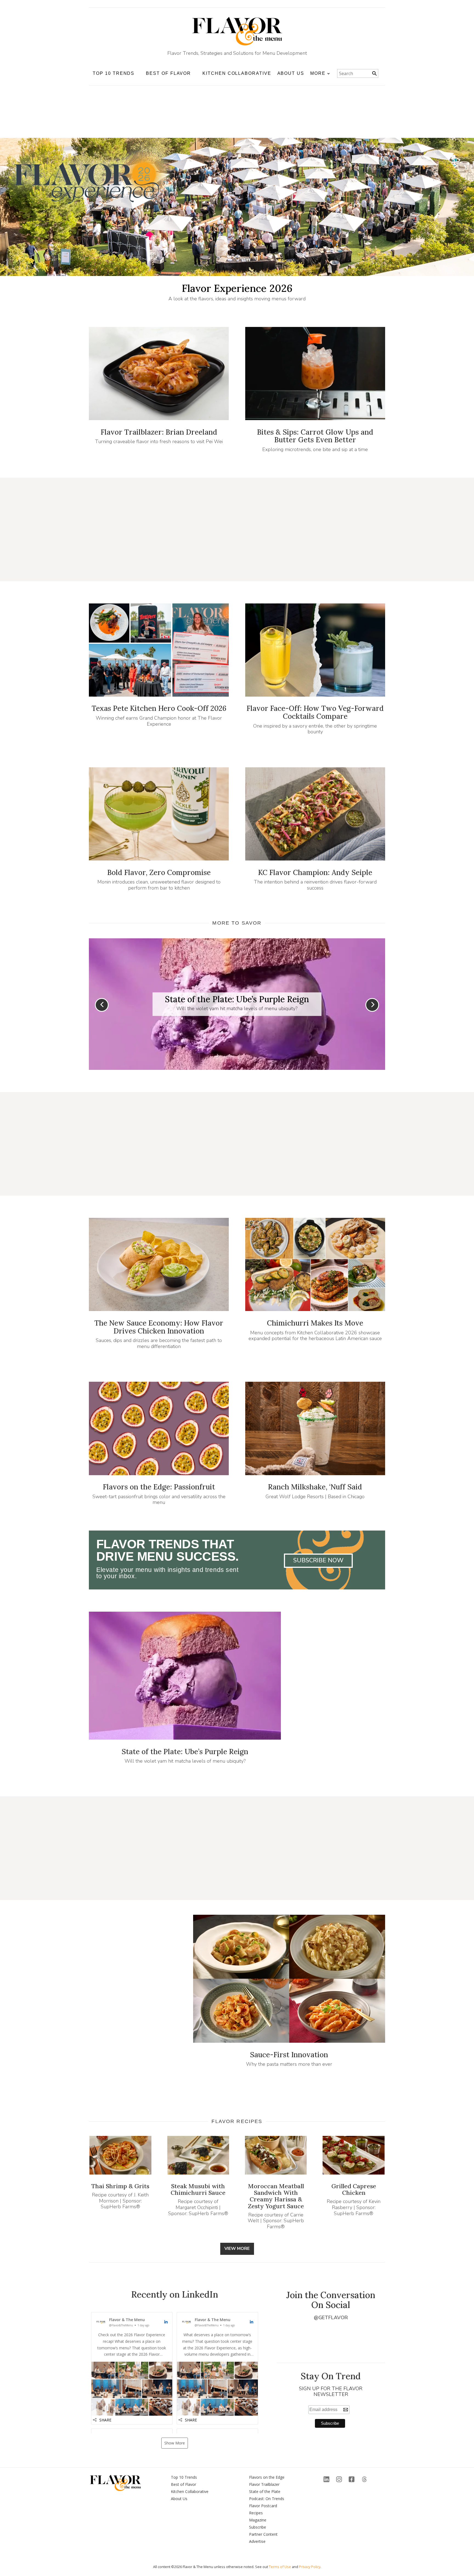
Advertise (257, 2541)
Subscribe (258, 2527)
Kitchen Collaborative (237, 73)
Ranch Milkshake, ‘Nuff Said (315, 1487)
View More (237, 2249)
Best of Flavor (184, 2484)
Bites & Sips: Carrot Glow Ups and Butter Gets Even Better (315, 436)
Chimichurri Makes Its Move (315, 1323)
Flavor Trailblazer (264, 2484)
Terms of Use (280, 2567)
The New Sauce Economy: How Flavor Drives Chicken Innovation (159, 1327)
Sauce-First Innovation (289, 2055)
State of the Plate (265, 2491)
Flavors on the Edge (267, 2477)
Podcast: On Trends (267, 2499)
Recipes (256, 2513)
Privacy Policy (310, 2567)
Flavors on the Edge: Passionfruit (159, 1487)
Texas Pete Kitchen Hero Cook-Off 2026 (159, 708)
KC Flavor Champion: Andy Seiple (315, 872)
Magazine (258, 2520)
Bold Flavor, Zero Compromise (159, 872)
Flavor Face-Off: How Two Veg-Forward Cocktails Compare (315, 712)
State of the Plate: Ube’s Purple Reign (185, 1752)
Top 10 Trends (184, 2477)
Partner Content (263, 2534)
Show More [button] (175, 2443)
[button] (132, 2368)
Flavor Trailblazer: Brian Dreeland (159, 432)
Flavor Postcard (263, 2506)
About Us (291, 73)
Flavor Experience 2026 (237, 288)
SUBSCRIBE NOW (318, 1560)
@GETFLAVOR (331, 2318)
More (318, 73)
